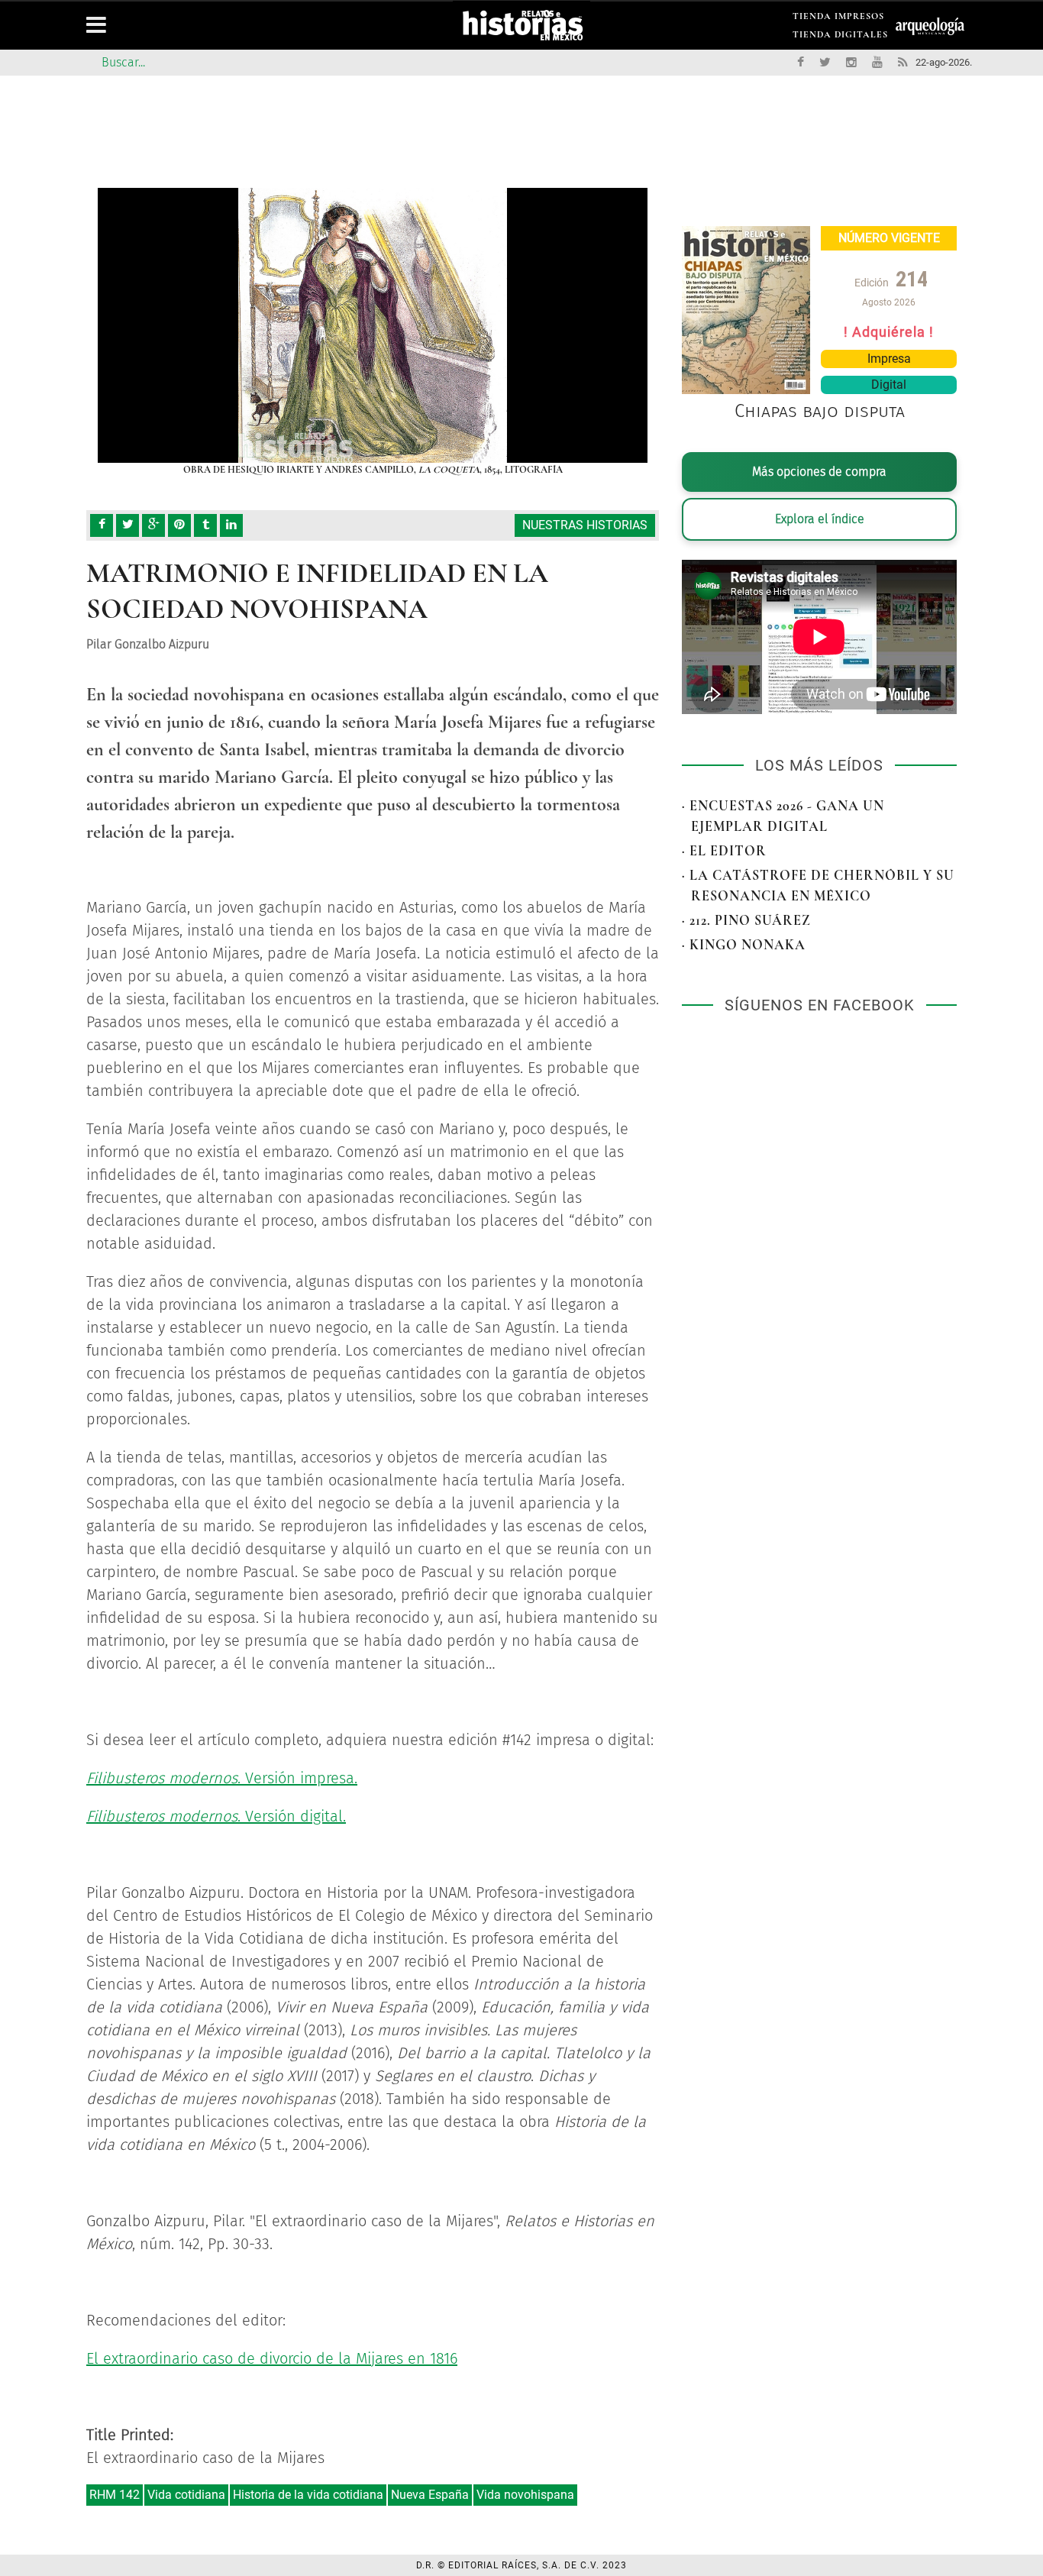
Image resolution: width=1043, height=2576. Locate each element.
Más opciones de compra (819, 472)
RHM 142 (115, 2495)
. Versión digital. (216, 1816)
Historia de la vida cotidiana (308, 2495)
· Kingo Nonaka (744, 945)
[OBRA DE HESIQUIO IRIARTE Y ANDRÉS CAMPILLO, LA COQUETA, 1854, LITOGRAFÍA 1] (373, 325)
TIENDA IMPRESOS (838, 19)
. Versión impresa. (222, 1778)
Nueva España (430, 2495)
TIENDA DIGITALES (840, 37)
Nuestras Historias (585, 525)
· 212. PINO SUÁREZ (746, 920)
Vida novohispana (525, 2495)
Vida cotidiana (186, 2495)
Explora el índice (820, 519)
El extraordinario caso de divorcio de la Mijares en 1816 (272, 2358)
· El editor (724, 851)
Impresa (889, 359)
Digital (889, 385)
